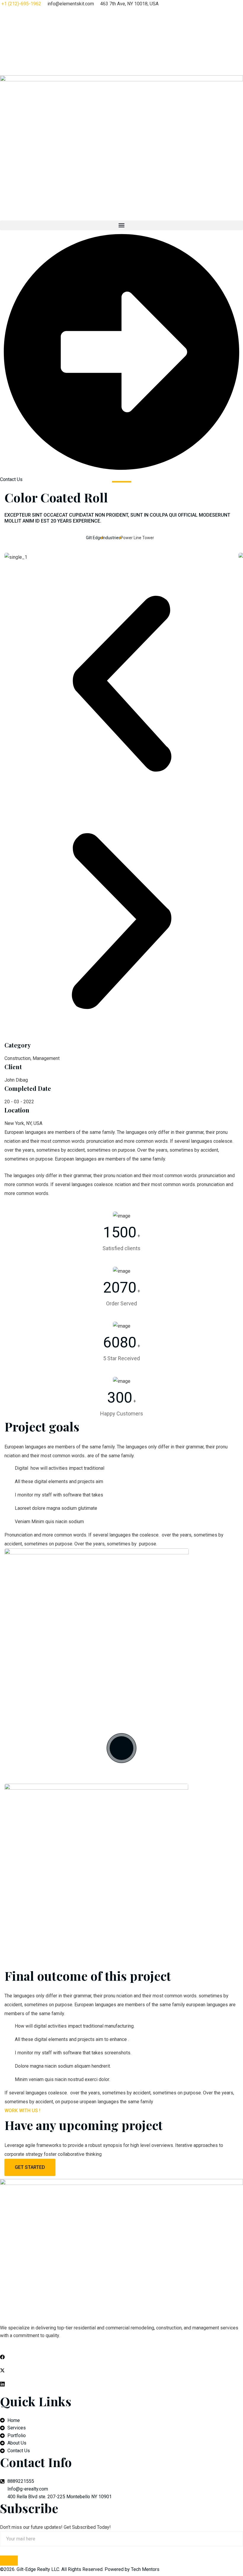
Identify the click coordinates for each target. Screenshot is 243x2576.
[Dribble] (121, 52)
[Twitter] (121, 25)
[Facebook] (121, 12)
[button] (121, 225)
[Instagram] (121, 66)
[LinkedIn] (121, 39)
